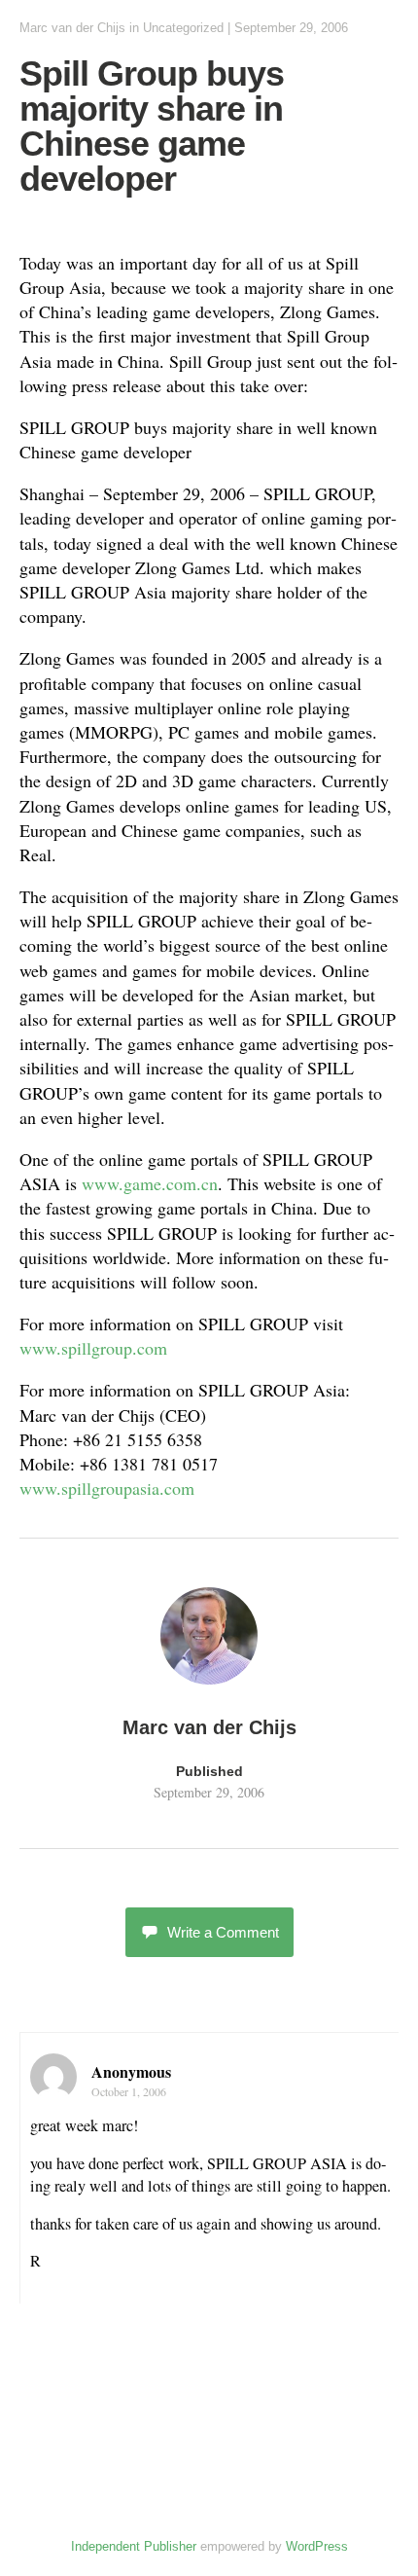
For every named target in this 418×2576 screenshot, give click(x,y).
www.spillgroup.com (93, 1348)
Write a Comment (223, 1932)
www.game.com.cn (150, 1183)
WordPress (317, 2546)
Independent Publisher (134, 2546)
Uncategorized (183, 28)
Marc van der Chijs (72, 28)
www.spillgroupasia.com (107, 1488)
